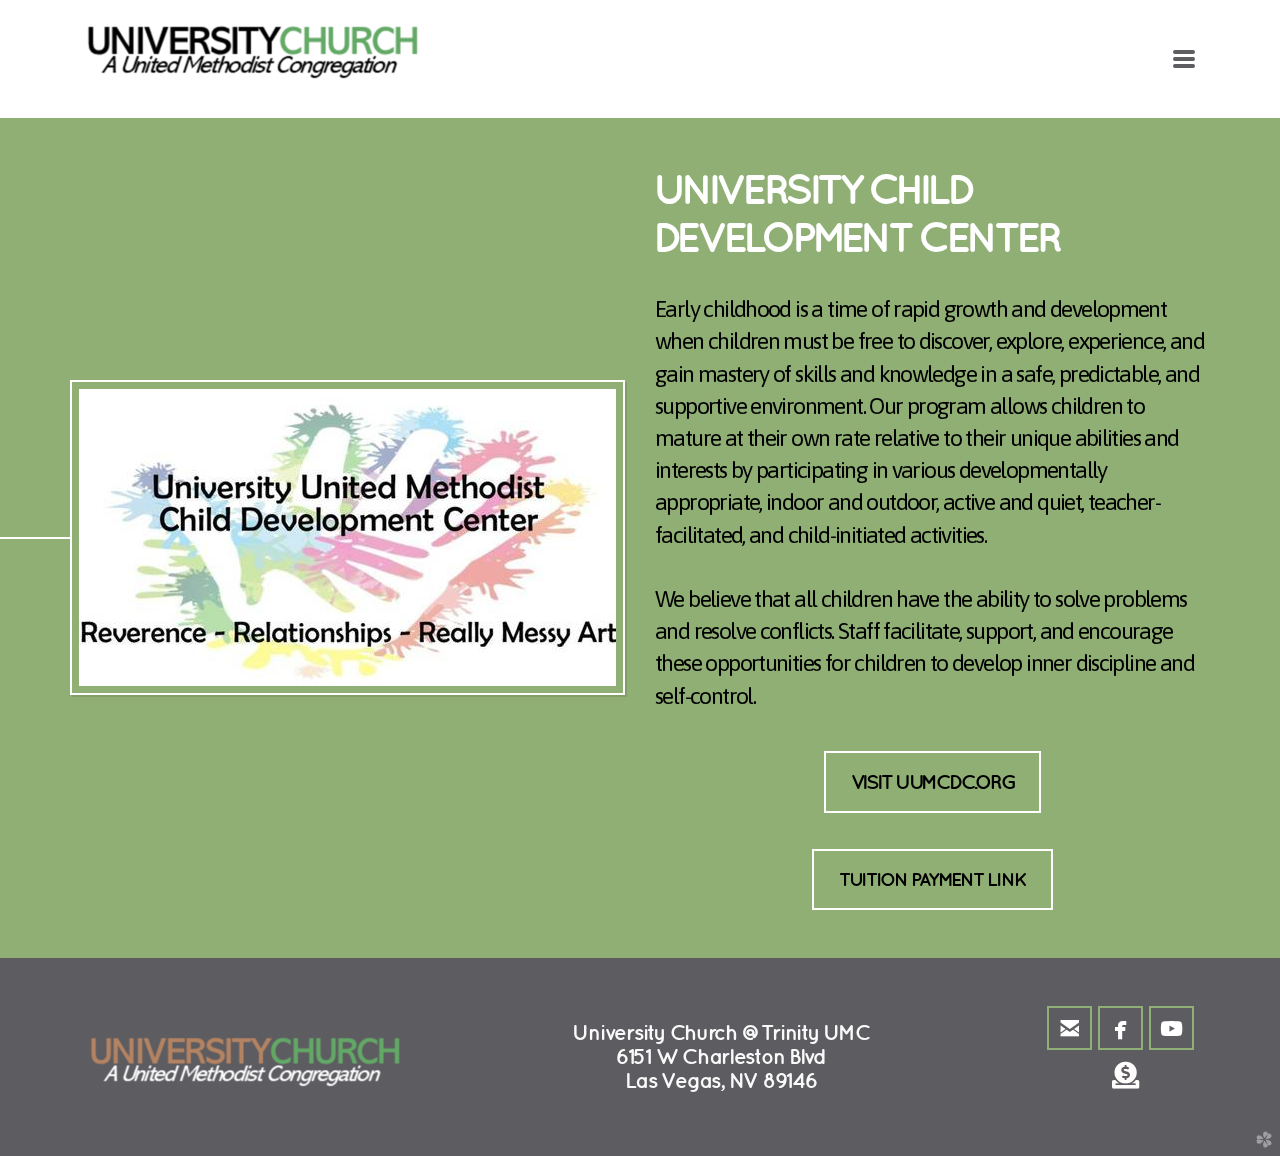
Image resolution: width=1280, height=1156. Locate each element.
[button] (933, 782)
